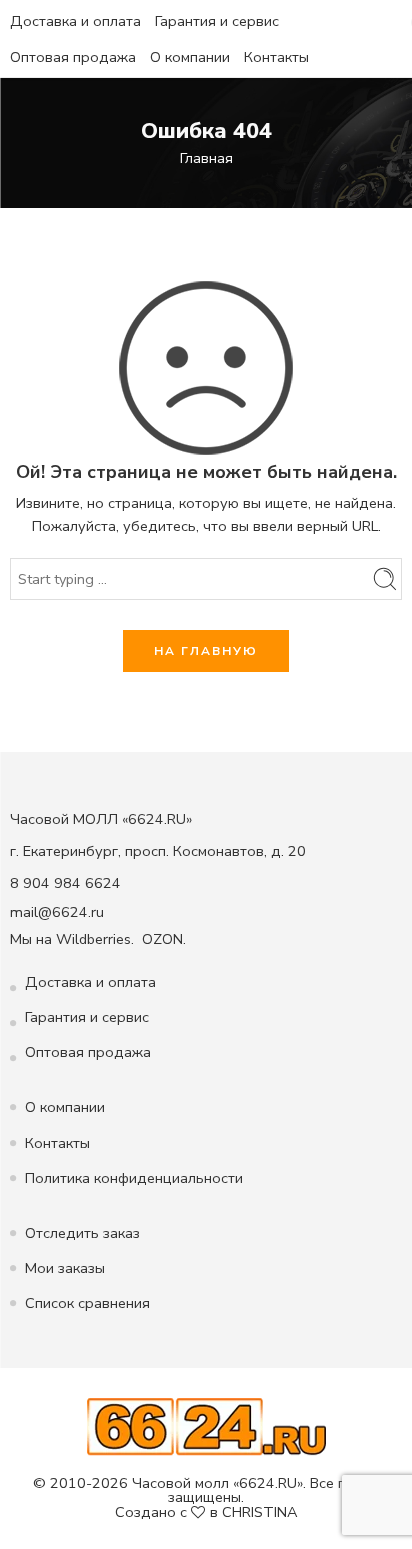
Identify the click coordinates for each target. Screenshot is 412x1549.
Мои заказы (65, 1268)
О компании (190, 57)
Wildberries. (95, 939)
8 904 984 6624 (65, 883)
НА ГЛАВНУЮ (206, 651)
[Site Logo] (206, 1425)
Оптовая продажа (73, 57)
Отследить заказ (82, 1233)
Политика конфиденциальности (134, 1178)
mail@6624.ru (57, 912)
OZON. (164, 939)
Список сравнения (87, 1303)
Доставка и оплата (75, 21)
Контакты (276, 57)
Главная (206, 158)
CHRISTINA (260, 1512)
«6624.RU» (268, 1483)
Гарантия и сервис (217, 21)
